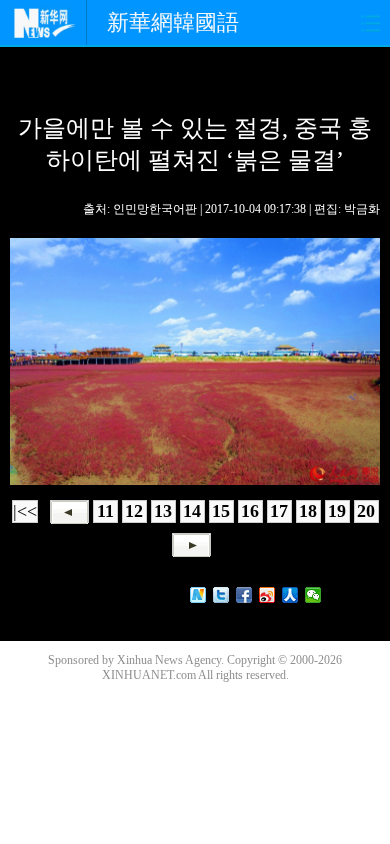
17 (279, 511)
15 (221, 511)
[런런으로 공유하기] (290, 595)
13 (163, 511)
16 (250, 511)
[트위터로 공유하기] (221, 595)
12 (134, 511)
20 (366, 511)
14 (192, 511)
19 (337, 511)
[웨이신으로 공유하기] (313, 595)
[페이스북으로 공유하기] (244, 595)
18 (308, 511)
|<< (25, 511)
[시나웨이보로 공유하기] (267, 595)
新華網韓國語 (173, 22)
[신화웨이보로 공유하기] (198, 595)
